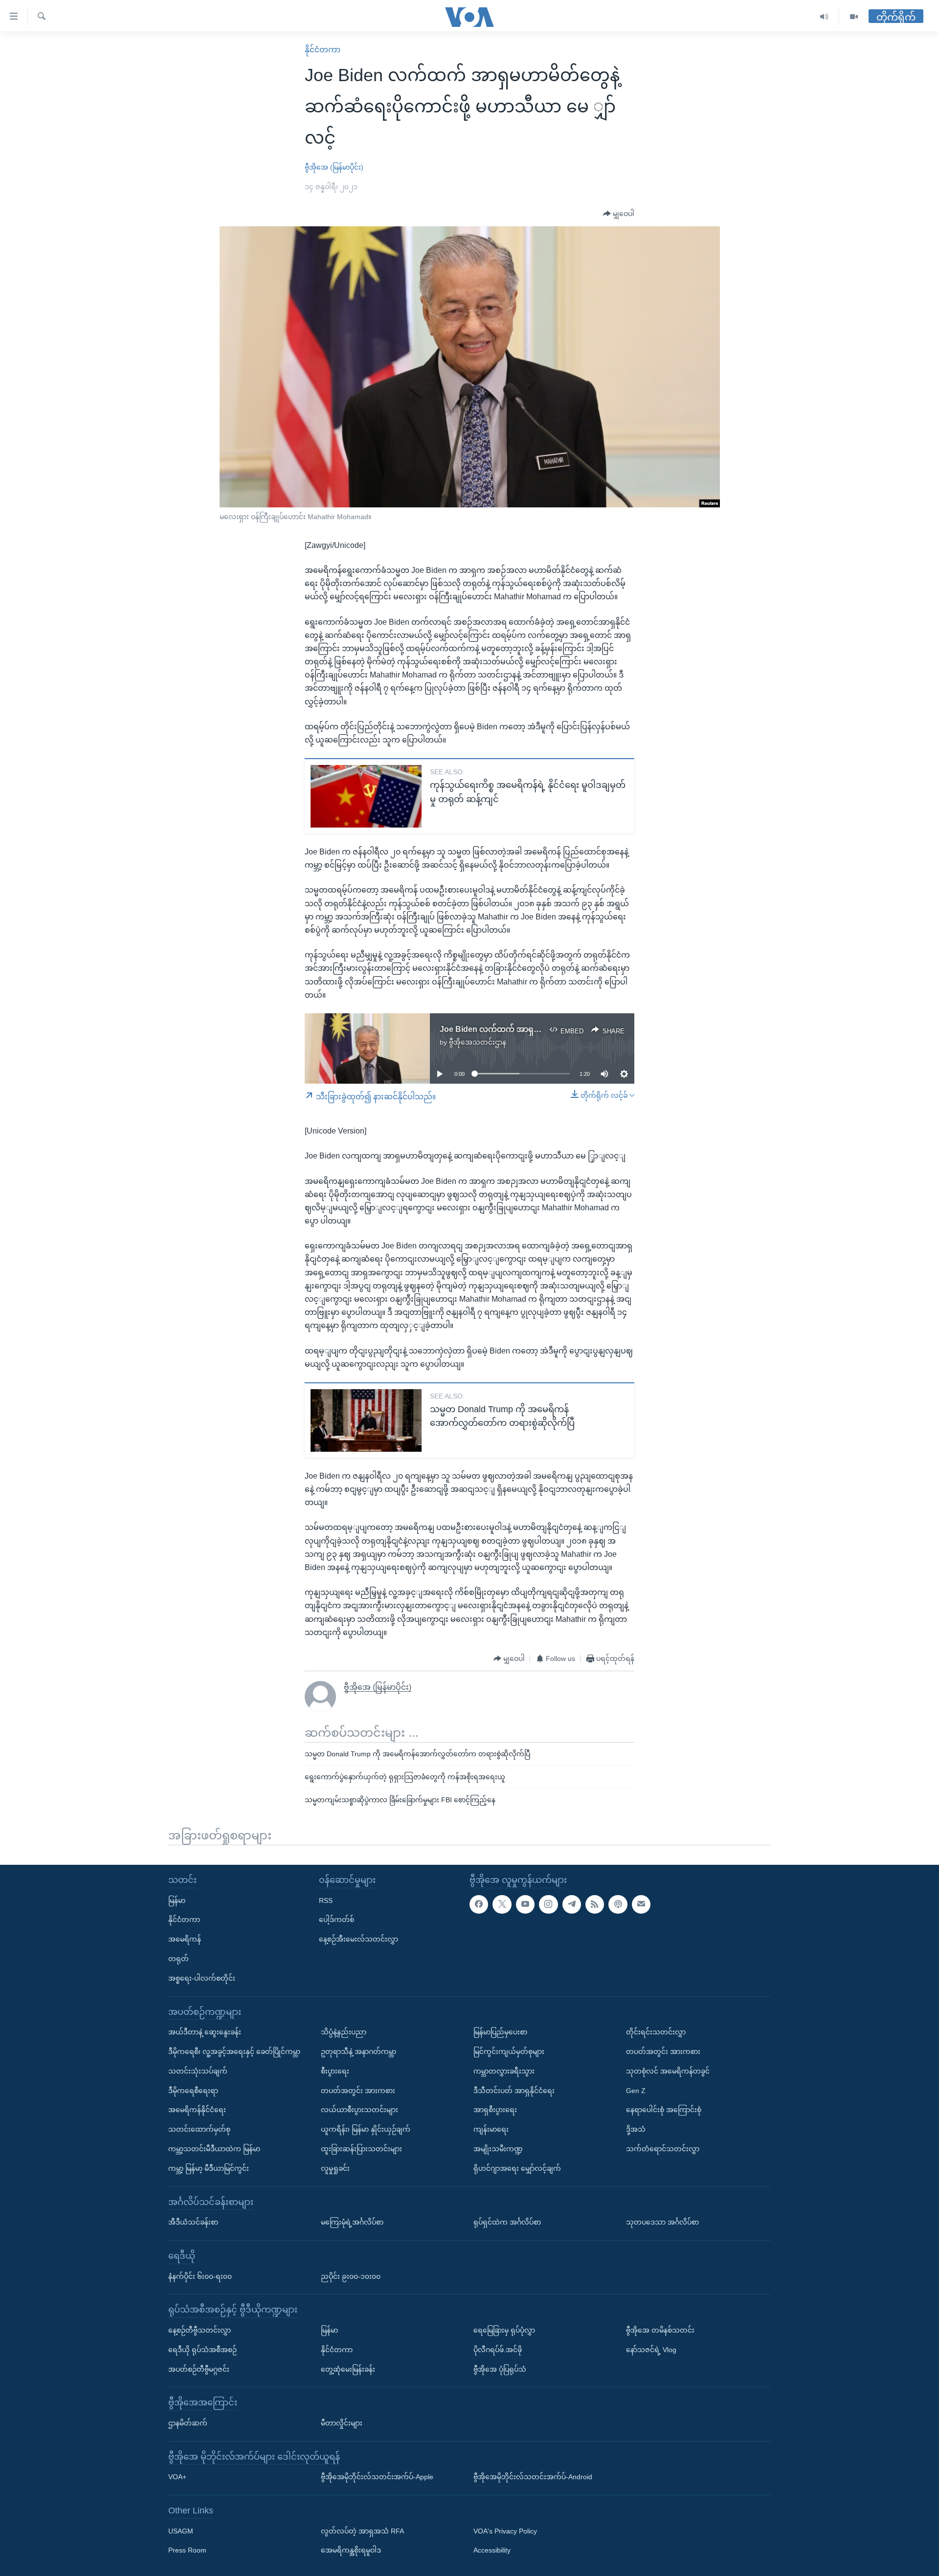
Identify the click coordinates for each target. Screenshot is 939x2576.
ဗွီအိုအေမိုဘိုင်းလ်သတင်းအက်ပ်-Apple (377, 2477)
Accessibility (492, 2550)
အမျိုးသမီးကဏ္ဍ (498, 2149)
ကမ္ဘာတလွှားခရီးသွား (504, 2071)
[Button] (619, 214)
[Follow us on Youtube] (525, 1904)
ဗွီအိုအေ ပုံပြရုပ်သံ (500, 2369)
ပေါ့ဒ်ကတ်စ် (336, 1920)
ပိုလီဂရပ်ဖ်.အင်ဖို (498, 2349)
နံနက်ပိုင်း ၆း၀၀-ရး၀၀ (200, 2276)
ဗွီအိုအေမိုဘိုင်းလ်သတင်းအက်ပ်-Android (533, 2477)
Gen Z (636, 2090)
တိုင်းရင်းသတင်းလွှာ (656, 2032)
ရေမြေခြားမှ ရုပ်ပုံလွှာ (504, 2330)
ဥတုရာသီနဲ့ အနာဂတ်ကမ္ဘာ (358, 2052)
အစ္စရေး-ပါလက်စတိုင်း (202, 1978)
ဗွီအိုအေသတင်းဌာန (478, 1042)
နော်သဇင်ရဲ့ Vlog (651, 2349)
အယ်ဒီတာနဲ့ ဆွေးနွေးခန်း (205, 2032)
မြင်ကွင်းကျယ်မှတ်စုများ (509, 2052)
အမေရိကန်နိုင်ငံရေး (197, 2110)
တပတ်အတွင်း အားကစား (358, 2090)
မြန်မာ (177, 1900)
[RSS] (595, 1904)
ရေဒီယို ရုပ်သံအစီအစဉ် (202, 2349)
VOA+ (177, 2477)
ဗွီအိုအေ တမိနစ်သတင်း (660, 2330)
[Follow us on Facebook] (479, 1904)
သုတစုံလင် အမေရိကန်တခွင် (668, 2071)
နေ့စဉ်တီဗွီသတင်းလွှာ (200, 2330)
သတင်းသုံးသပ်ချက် (198, 2071)
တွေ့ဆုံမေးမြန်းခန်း (348, 2369)
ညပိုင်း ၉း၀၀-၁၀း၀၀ (351, 2276)
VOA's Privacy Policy (505, 2531)
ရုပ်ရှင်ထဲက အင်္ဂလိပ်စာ (507, 2222)
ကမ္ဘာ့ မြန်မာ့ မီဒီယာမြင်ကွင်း (209, 2168)
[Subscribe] (641, 1904)
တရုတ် (179, 1959)
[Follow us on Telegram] (572, 1904)
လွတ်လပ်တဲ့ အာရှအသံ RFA (362, 2531)
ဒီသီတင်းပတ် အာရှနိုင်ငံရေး (514, 2090)
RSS (326, 1900)
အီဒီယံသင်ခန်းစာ (193, 2222)
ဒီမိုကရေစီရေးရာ (193, 2090)
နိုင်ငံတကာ (323, 50)
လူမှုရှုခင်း (335, 2168)
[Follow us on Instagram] (548, 1904)
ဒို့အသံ (636, 2129)
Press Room (187, 2550)
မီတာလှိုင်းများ (342, 2423)
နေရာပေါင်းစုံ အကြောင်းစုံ (664, 2110)
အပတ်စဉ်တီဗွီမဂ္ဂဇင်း (199, 2369)
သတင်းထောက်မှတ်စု (199, 2129)
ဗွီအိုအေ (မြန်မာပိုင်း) (334, 167)
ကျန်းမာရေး (491, 2129)
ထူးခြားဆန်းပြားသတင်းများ (361, 2149)
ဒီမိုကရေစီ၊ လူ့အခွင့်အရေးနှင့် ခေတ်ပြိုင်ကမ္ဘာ (234, 2052)
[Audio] (824, 17)
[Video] (854, 17)
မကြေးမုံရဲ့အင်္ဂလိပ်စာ (352, 2222)
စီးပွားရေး (335, 2071)
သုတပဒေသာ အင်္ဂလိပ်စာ (662, 2222)
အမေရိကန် (185, 1939)
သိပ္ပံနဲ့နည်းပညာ (344, 2032)
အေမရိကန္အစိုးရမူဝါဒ (351, 2550)
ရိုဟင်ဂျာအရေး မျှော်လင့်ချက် (517, 2168)
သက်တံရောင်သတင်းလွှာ (663, 2149)
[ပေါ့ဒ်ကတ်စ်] (618, 1904)
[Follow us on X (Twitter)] (502, 1904)
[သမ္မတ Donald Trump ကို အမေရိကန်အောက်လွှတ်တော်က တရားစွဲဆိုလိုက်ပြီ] (366, 1420)
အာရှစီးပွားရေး (495, 2110)
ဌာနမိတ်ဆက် (188, 2423)
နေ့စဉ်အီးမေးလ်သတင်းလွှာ (358, 1939)
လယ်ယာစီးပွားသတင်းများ (359, 2110)
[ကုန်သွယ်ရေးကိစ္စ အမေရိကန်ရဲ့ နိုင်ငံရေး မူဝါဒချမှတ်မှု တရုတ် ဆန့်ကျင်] (366, 796)
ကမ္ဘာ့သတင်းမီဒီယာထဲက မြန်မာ (214, 2149)
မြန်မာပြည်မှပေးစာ (500, 2032)
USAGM (181, 2531)
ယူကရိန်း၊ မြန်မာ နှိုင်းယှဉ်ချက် (366, 2129)
